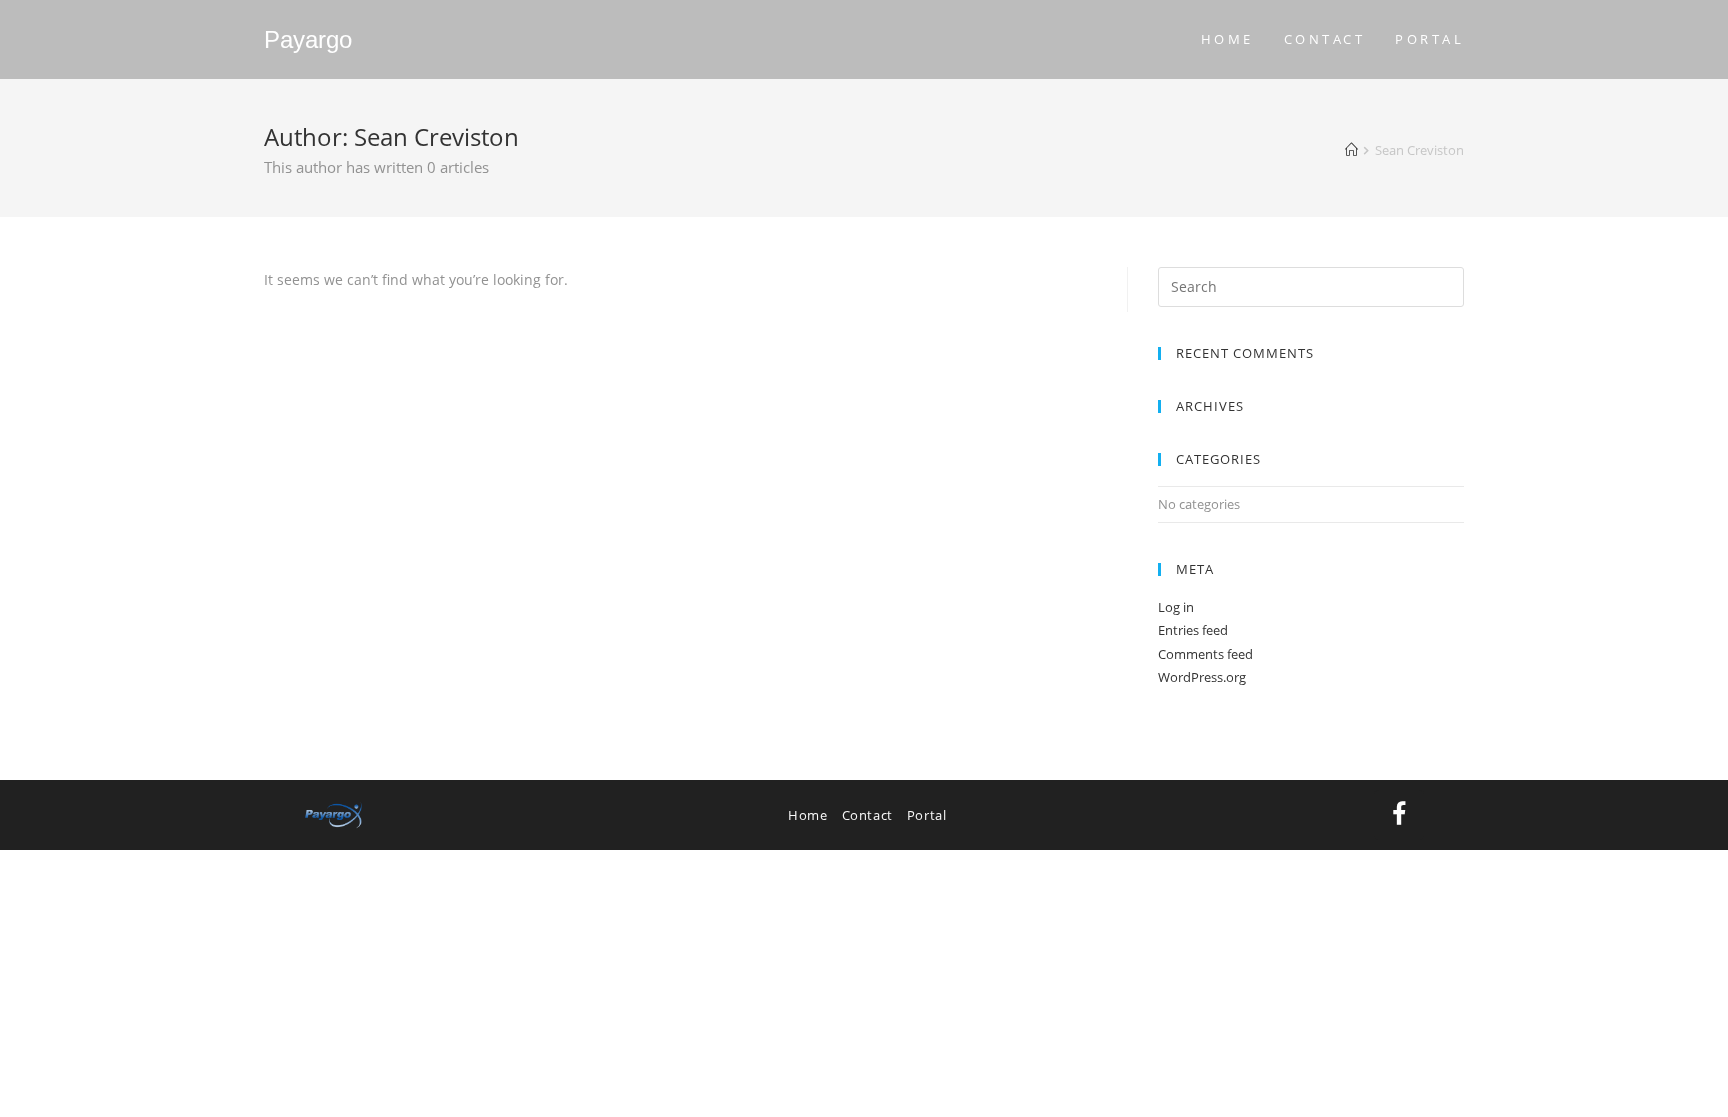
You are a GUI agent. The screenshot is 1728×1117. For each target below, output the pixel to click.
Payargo (308, 39)
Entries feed (1193, 630)
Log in (1176, 607)
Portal (927, 815)
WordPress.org (1202, 677)
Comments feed (1205, 654)
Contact (867, 815)
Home (807, 815)
